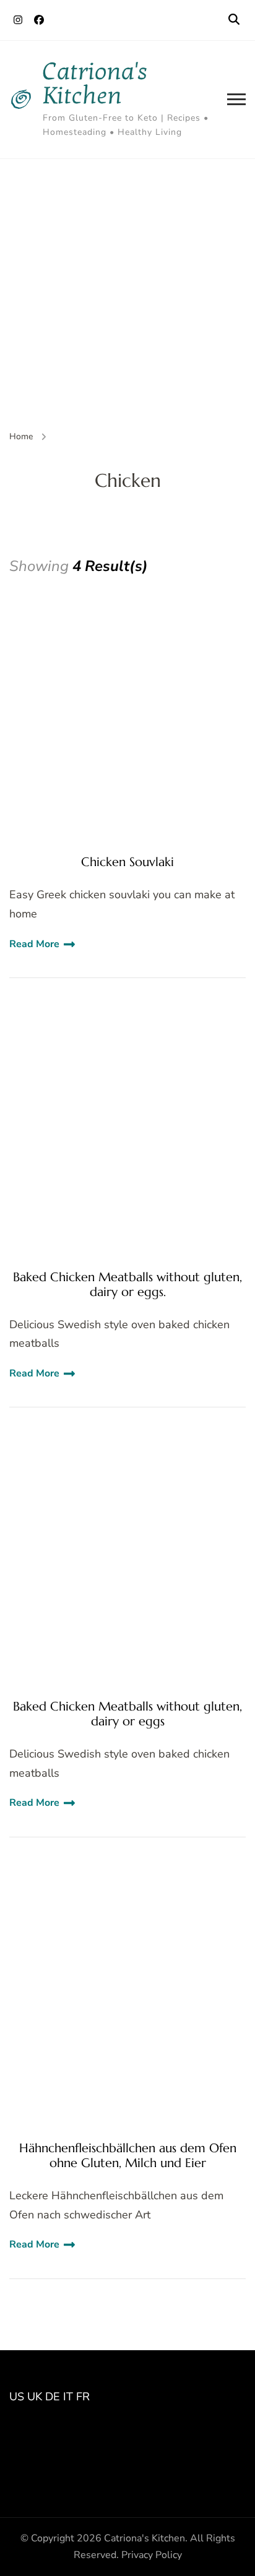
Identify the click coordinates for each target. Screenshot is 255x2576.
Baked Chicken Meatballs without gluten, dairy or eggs (127, 1714)
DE (53, 2397)
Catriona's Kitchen (95, 84)
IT (68, 2397)
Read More (34, 944)
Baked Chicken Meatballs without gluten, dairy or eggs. (127, 1285)
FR (83, 2397)
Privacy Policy (152, 2555)
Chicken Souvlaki (127, 862)
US (17, 2397)
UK (35, 2397)
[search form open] (234, 20)
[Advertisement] (127, 293)
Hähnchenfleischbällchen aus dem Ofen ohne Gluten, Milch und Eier (128, 2156)
